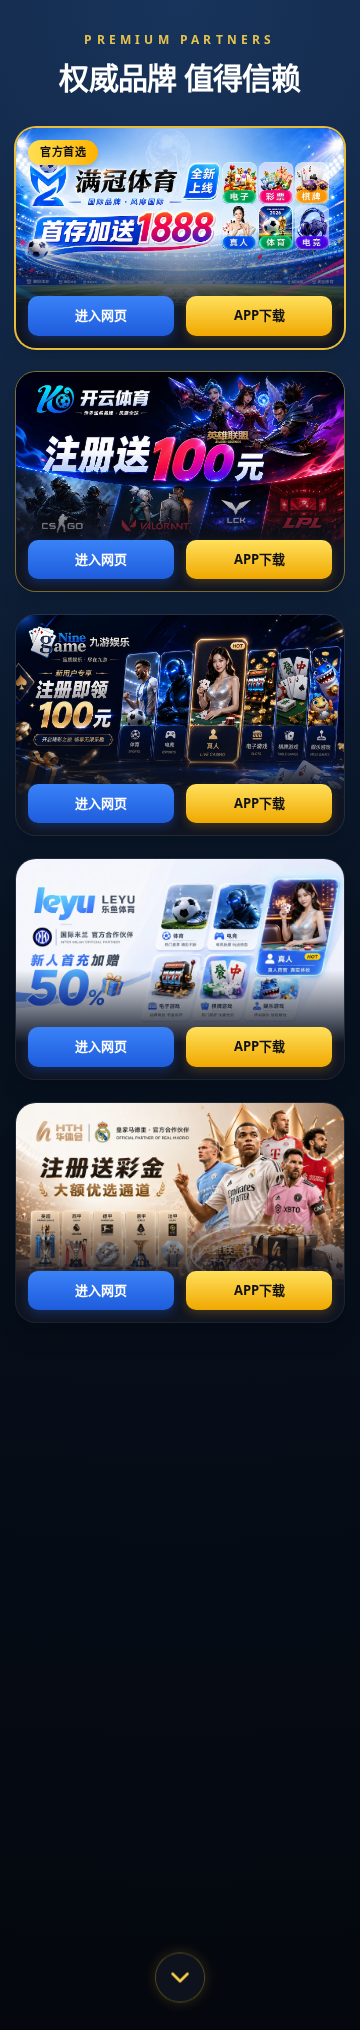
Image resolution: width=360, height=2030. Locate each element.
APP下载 (259, 315)
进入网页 (101, 315)
